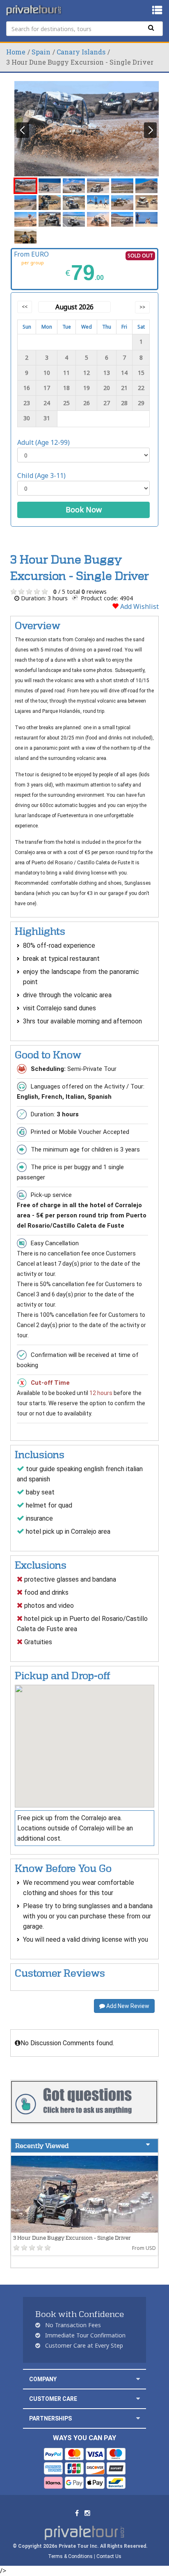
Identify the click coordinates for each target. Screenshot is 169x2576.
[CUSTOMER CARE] (138, 2399)
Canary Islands (81, 52)
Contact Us (109, 2556)
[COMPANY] (138, 2379)
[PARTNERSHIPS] (138, 2418)
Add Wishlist (139, 606)
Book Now (84, 509)
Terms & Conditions (70, 2556)
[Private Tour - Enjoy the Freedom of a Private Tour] (34, 10)
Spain (41, 52)
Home (16, 52)
